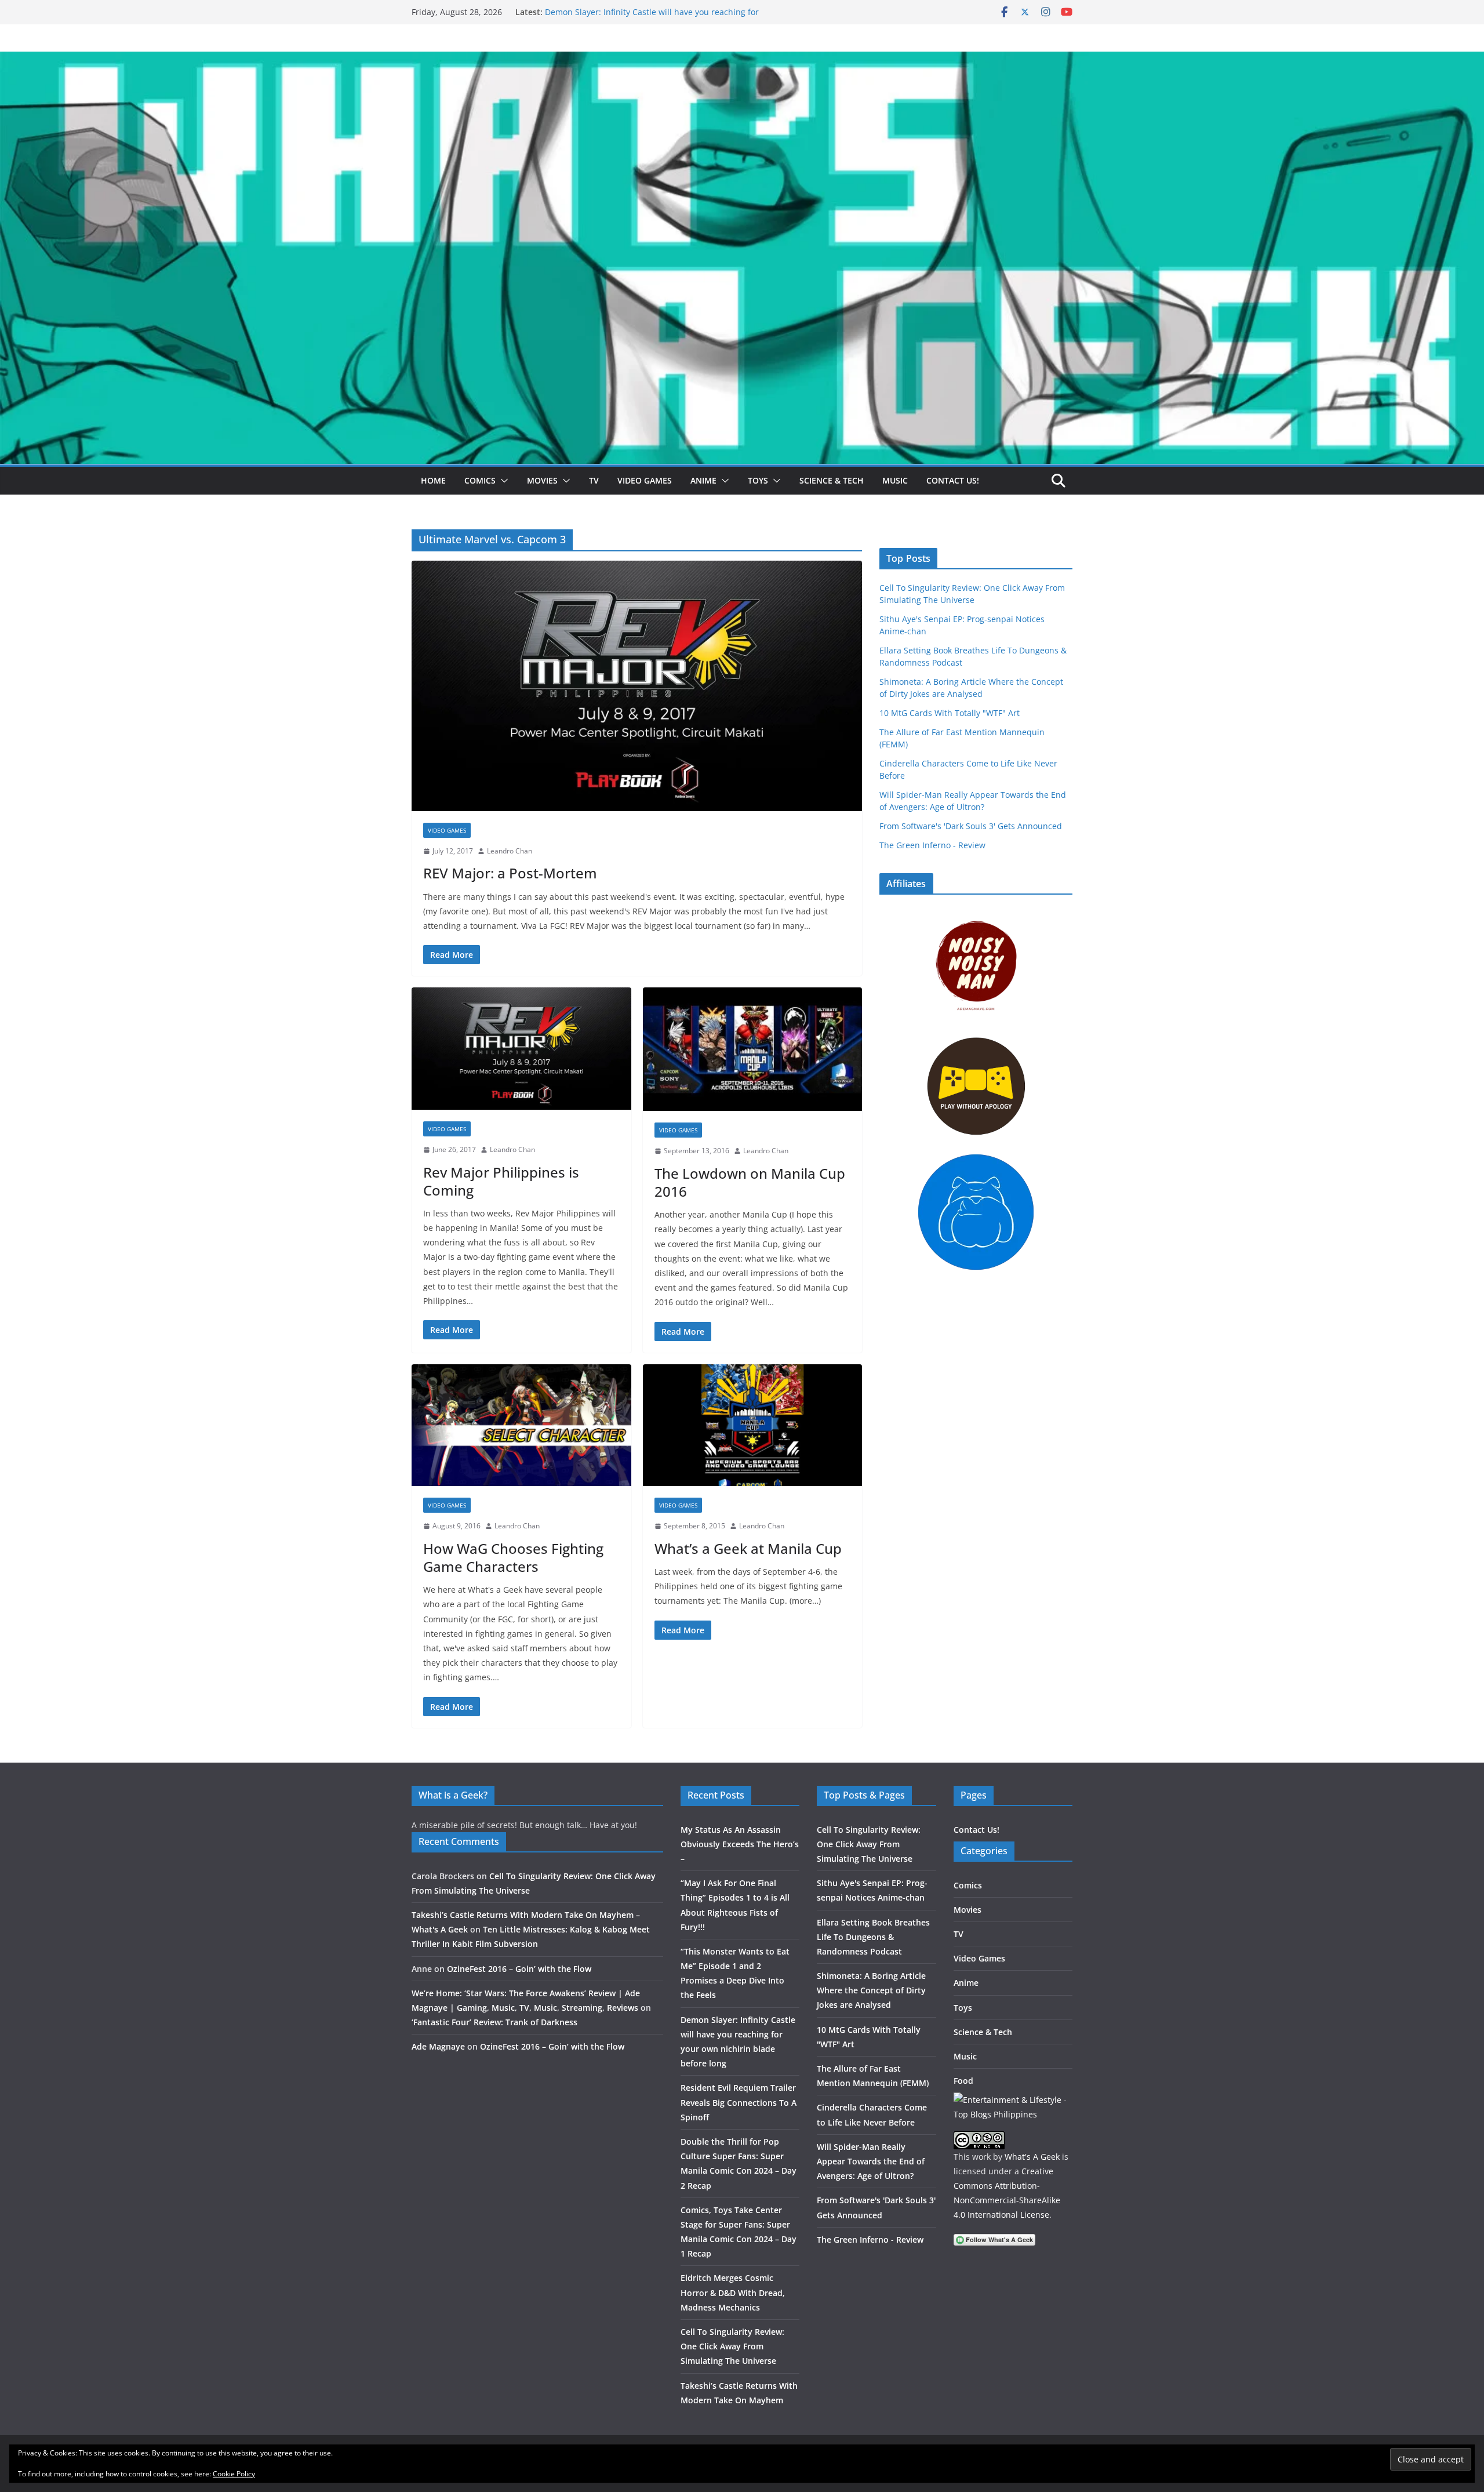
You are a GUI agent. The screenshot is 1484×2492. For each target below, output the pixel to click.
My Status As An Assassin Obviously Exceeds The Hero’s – (740, 1844)
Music (895, 480)
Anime (703, 480)
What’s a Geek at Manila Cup (748, 1548)
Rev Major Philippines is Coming (501, 1181)
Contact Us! (953, 480)
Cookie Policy (234, 2474)
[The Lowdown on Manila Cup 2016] (753, 1049)
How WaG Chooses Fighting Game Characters (513, 1557)
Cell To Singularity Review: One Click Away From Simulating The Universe (732, 2346)
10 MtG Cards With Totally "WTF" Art (950, 713)
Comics (480, 480)
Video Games (645, 480)
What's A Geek (1032, 2157)
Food (963, 2081)
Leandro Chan (510, 851)
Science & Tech (832, 480)
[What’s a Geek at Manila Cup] (753, 1425)
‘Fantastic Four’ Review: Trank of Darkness (494, 2022)
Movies (542, 480)
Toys (758, 480)
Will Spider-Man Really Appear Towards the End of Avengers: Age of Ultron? (871, 2161)
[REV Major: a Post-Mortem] (637, 686)
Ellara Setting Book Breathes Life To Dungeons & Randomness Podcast (873, 1937)
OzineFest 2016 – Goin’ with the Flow (519, 1969)
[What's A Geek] (742, 60)
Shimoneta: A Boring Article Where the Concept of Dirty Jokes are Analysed (871, 1990)
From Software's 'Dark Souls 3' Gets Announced (971, 826)
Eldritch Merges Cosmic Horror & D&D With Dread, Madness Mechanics (733, 2292)
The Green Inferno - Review (932, 845)
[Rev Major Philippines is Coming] (521, 1049)
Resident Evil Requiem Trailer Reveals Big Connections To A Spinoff (739, 2102)
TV (594, 480)
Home (433, 480)
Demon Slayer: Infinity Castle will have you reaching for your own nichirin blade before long (652, 18)
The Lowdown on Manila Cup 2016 (750, 1182)
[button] (502, 481)
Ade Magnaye (438, 2046)
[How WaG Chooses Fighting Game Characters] (521, 1425)
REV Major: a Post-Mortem (510, 873)
